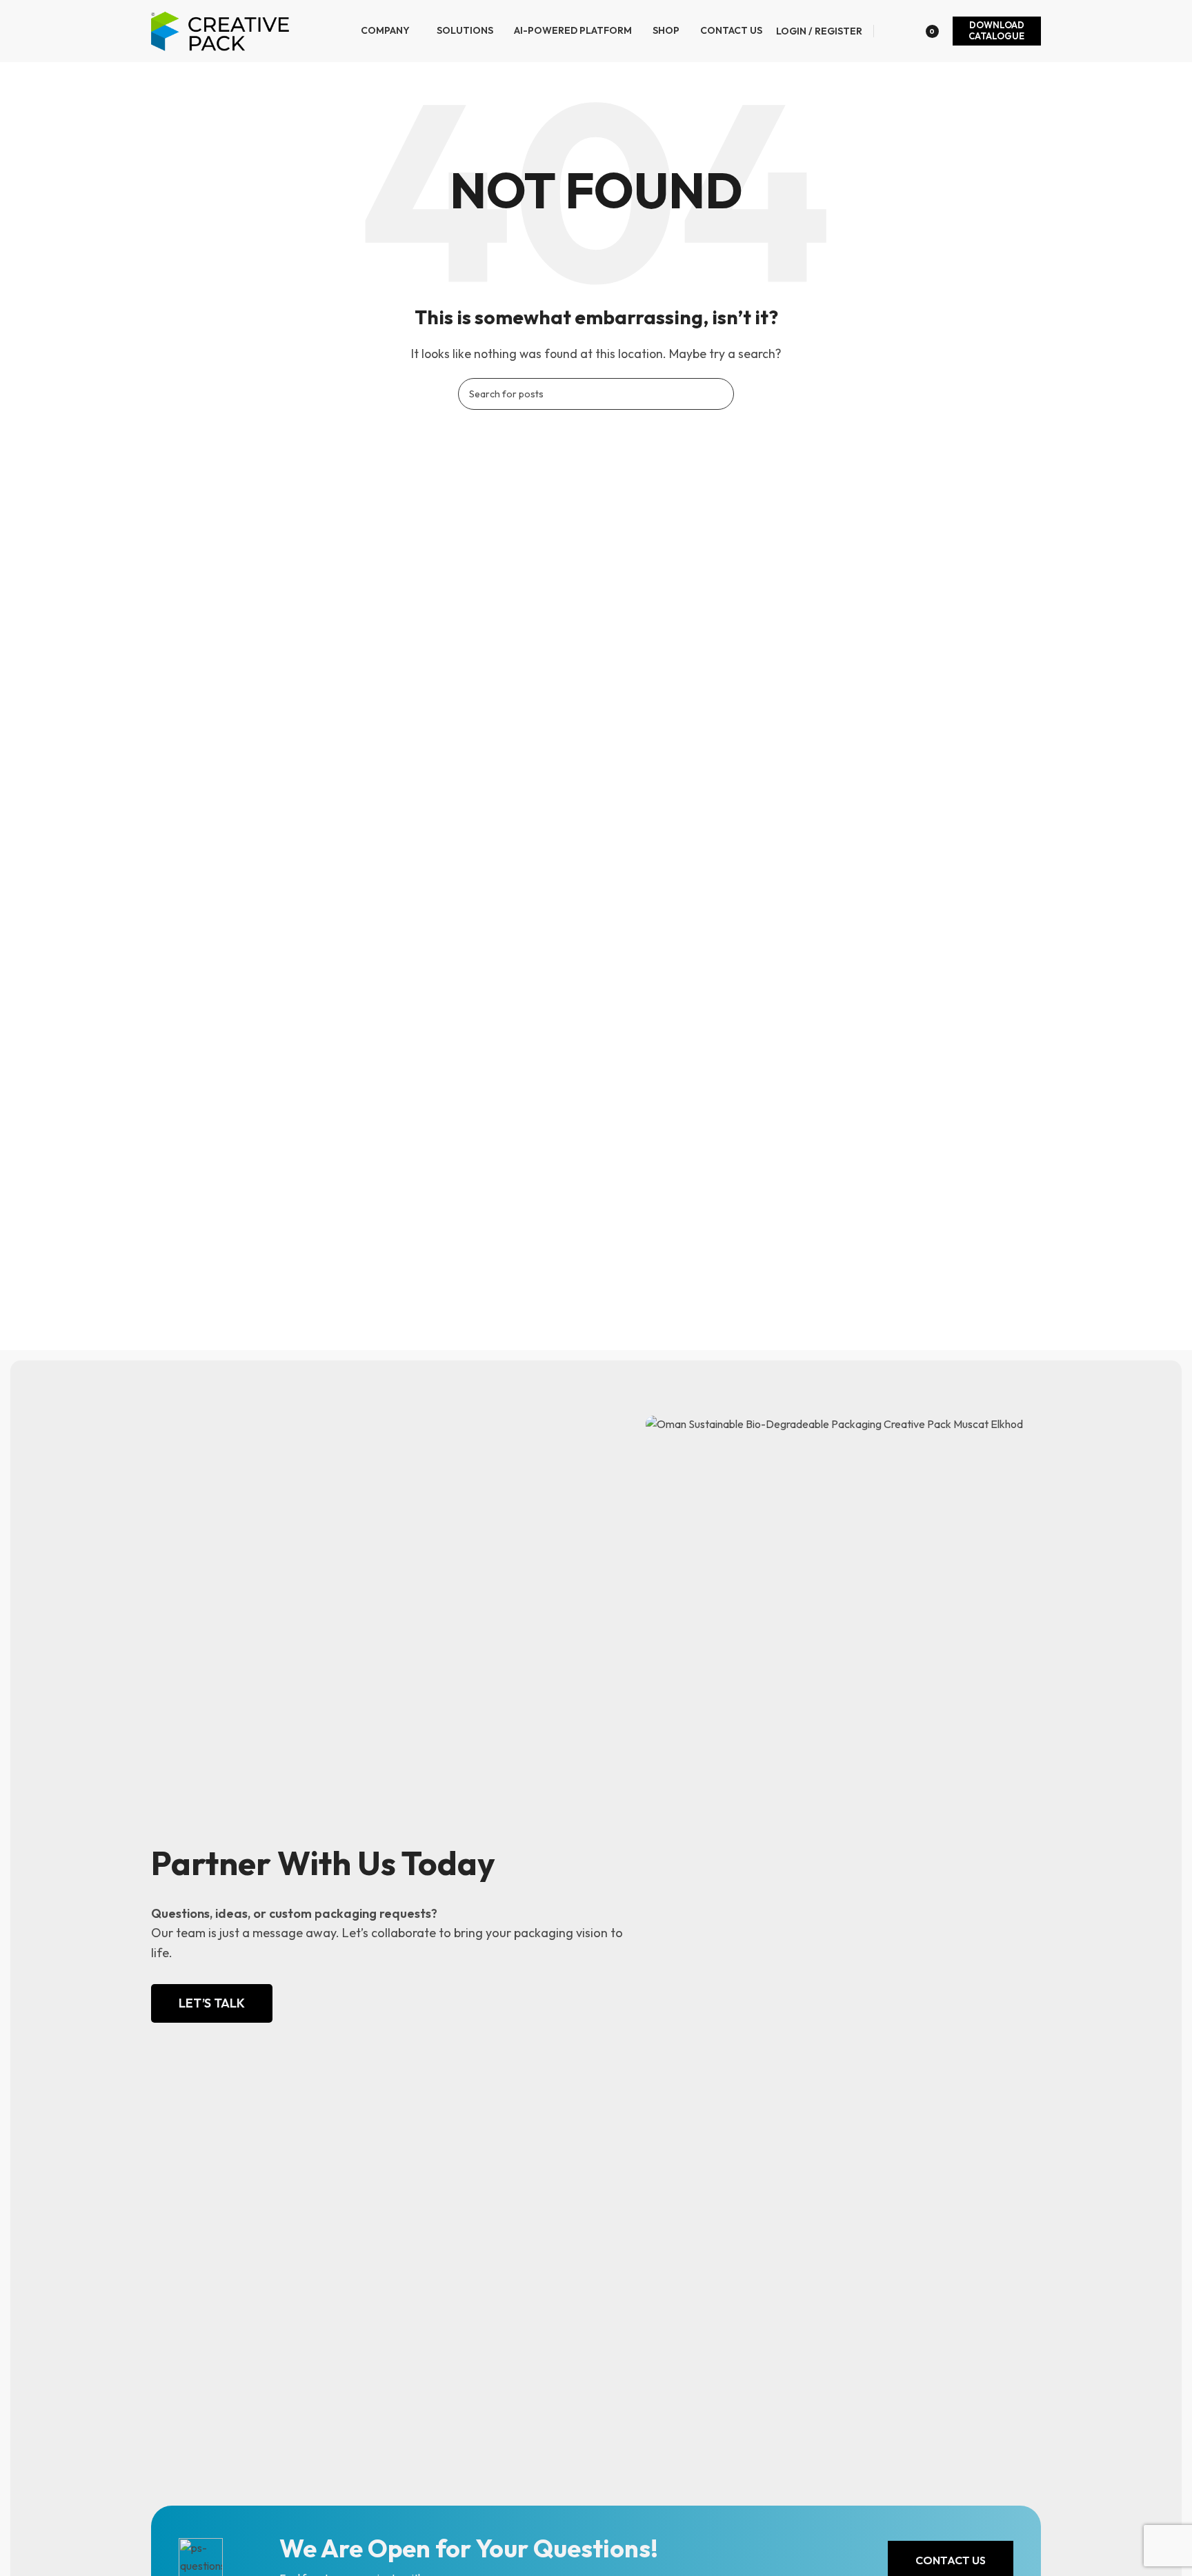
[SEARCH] (718, 394)
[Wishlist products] (891, 31)
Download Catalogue (996, 30)
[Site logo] (221, 30)
